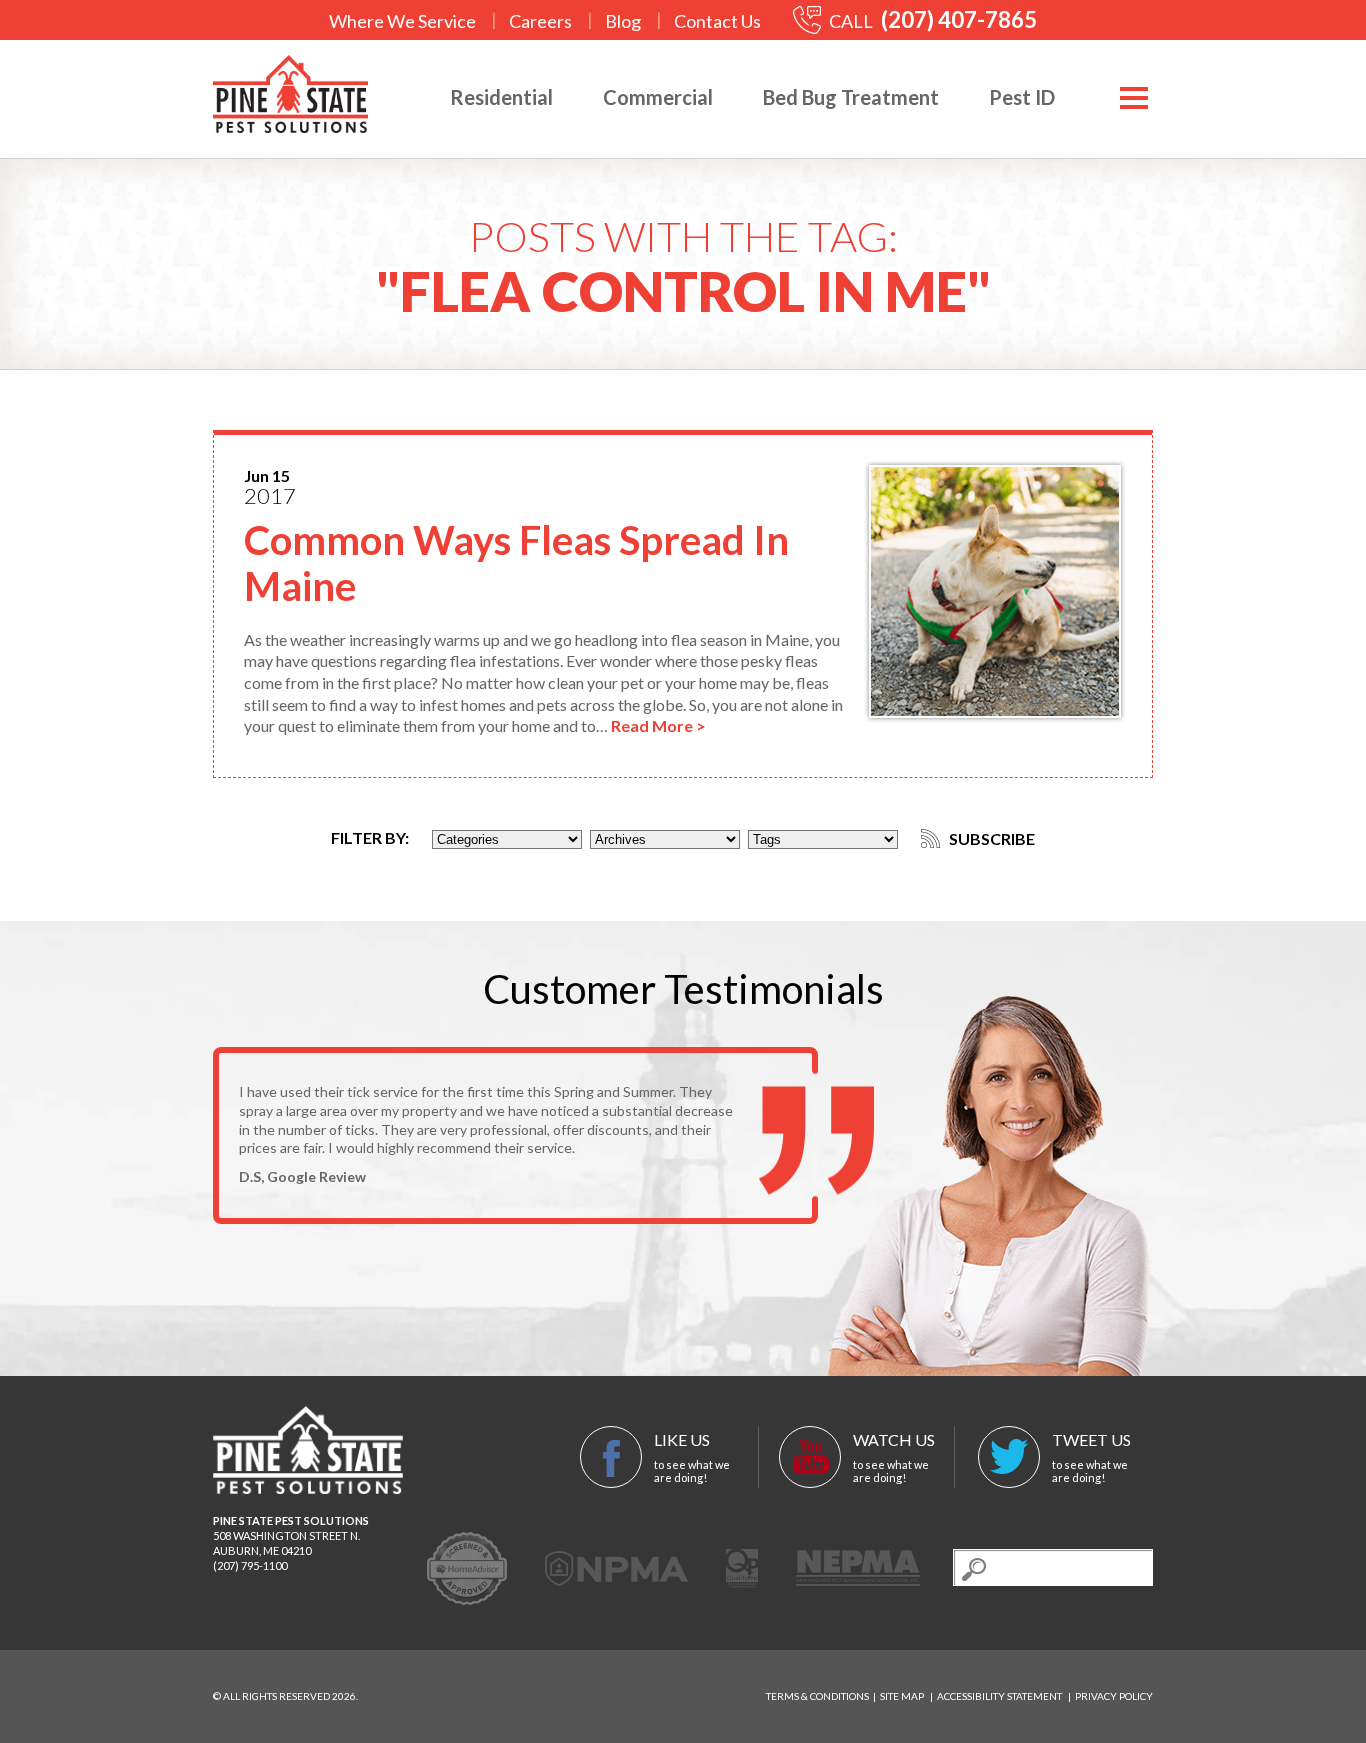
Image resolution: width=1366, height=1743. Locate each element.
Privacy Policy (1114, 1696)
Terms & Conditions (817, 1696)
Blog (623, 21)
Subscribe (990, 838)
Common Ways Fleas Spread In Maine (516, 563)
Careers (540, 21)
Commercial (658, 97)
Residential (501, 97)
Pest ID (1022, 97)
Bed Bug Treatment (851, 97)
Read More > (658, 725)
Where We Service (402, 21)
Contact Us (717, 21)
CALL (931, 21)
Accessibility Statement (999, 1696)
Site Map (902, 1696)
